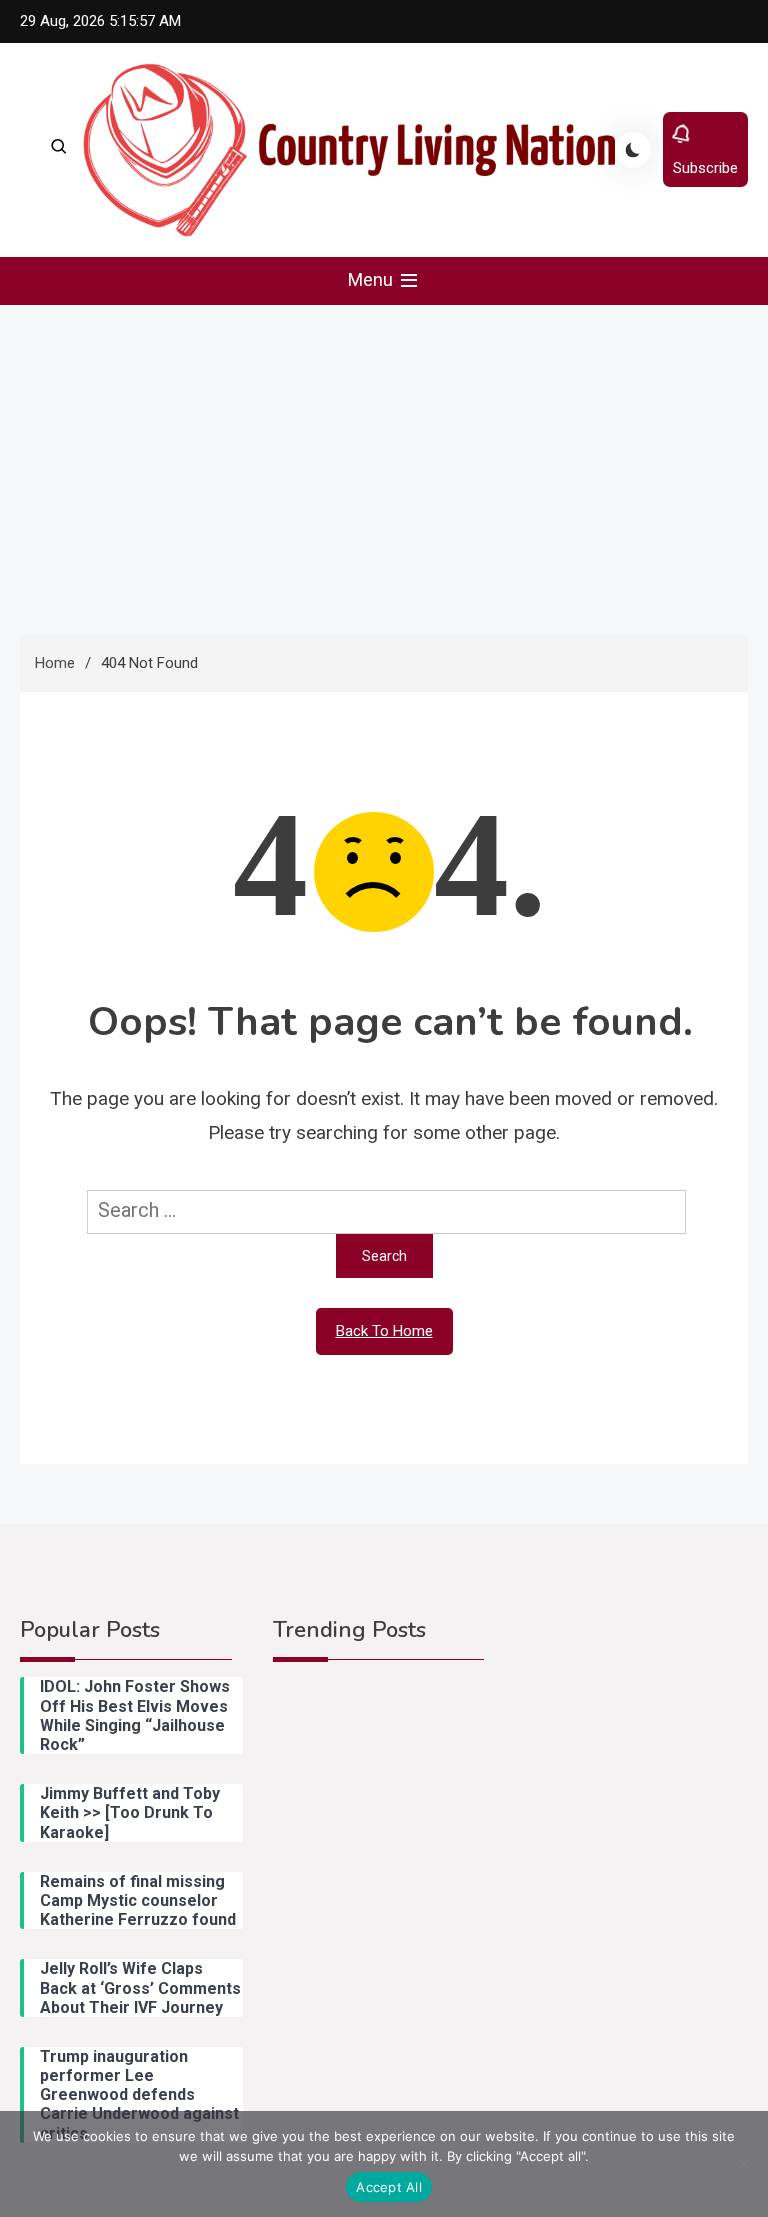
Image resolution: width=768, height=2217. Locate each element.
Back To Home (384, 1331)
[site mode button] (633, 150)
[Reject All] (743, 2164)
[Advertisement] (384, 455)
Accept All (389, 2187)
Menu (372, 279)
